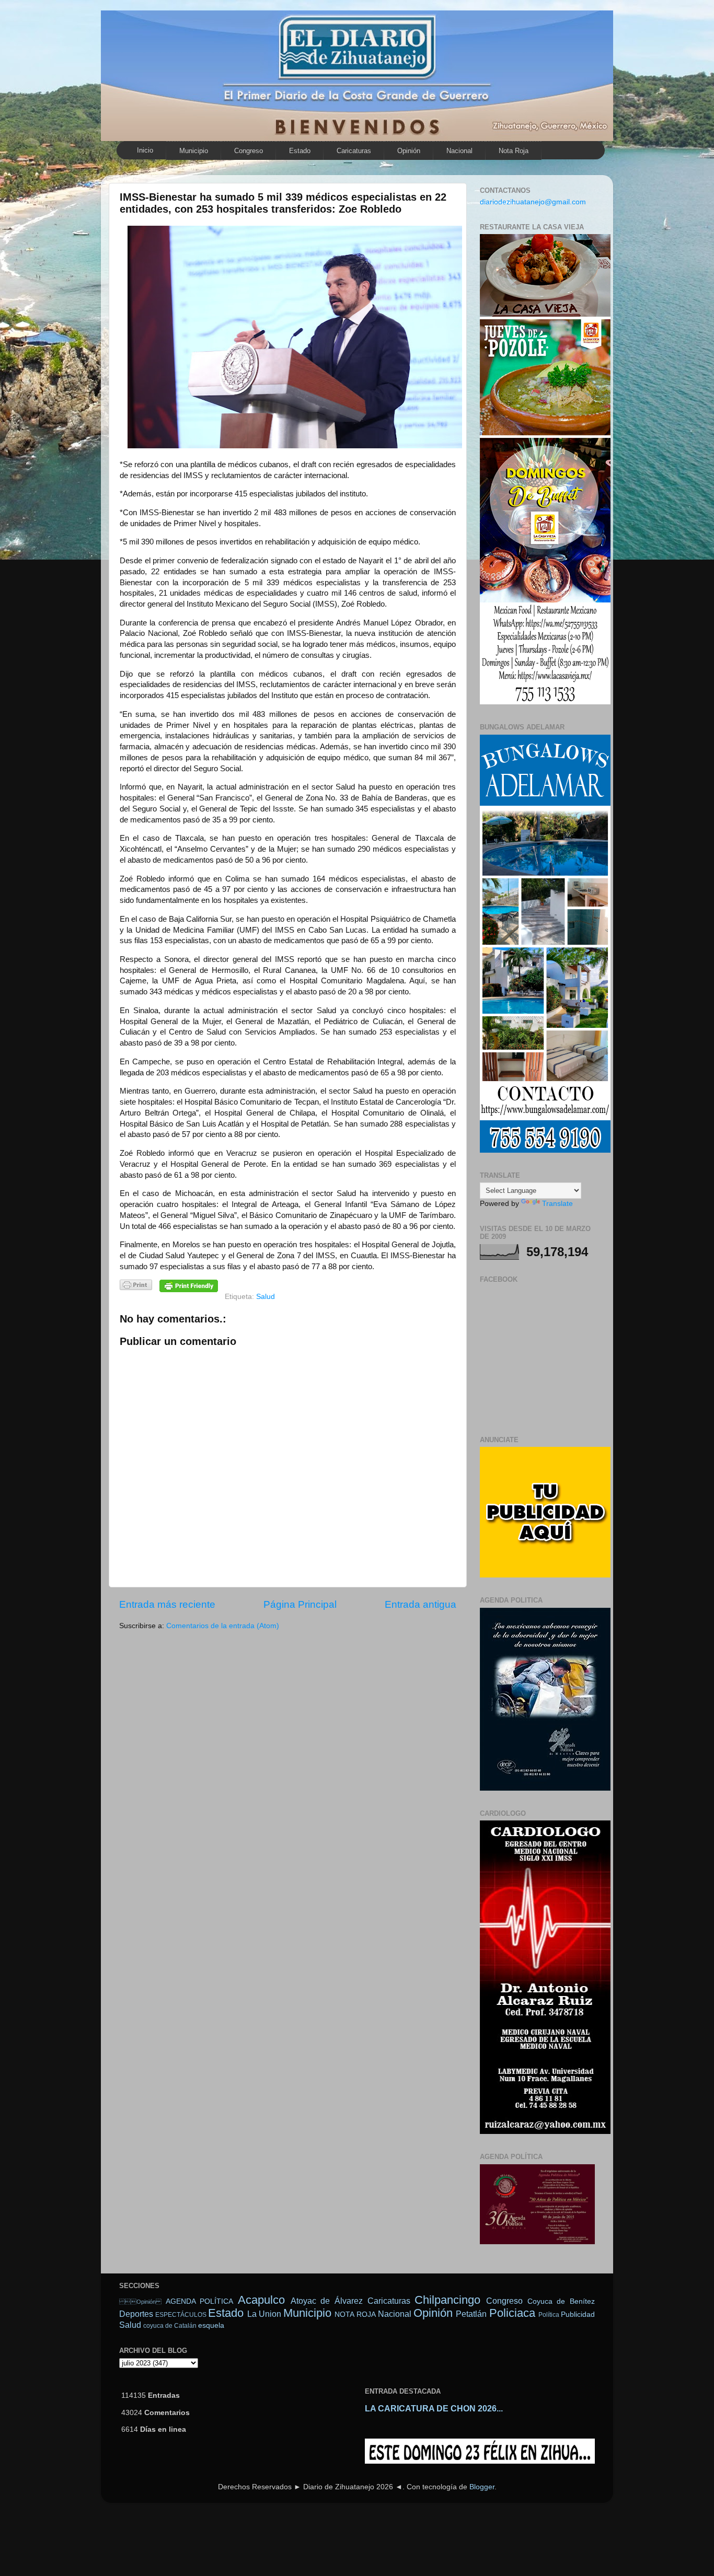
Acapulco (261, 2300)
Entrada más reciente (167, 1604)
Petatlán (471, 2314)
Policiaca (512, 2313)
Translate (557, 1204)
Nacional (459, 151)
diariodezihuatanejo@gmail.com (533, 202)
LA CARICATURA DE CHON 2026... (434, 2409)
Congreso (249, 151)
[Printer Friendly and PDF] (136, 1287)
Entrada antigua (421, 1604)
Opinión (409, 151)
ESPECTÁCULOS (181, 2315)
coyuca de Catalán (170, 2326)
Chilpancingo (447, 2300)
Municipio (194, 151)
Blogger (482, 2487)
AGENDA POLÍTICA (200, 2301)
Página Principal (300, 1604)
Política (549, 2315)
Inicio (145, 150)
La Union (264, 2314)
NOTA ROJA (355, 2314)
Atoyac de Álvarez (327, 2301)
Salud (266, 1297)
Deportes (136, 2314)
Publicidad (578, 2314)
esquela (211, 2325)
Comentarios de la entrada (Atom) (223, 1626)
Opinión (140, 2302)
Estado (300, 151)
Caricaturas (354, 151)
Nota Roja (514, 151)
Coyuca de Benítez (561, 2301)
